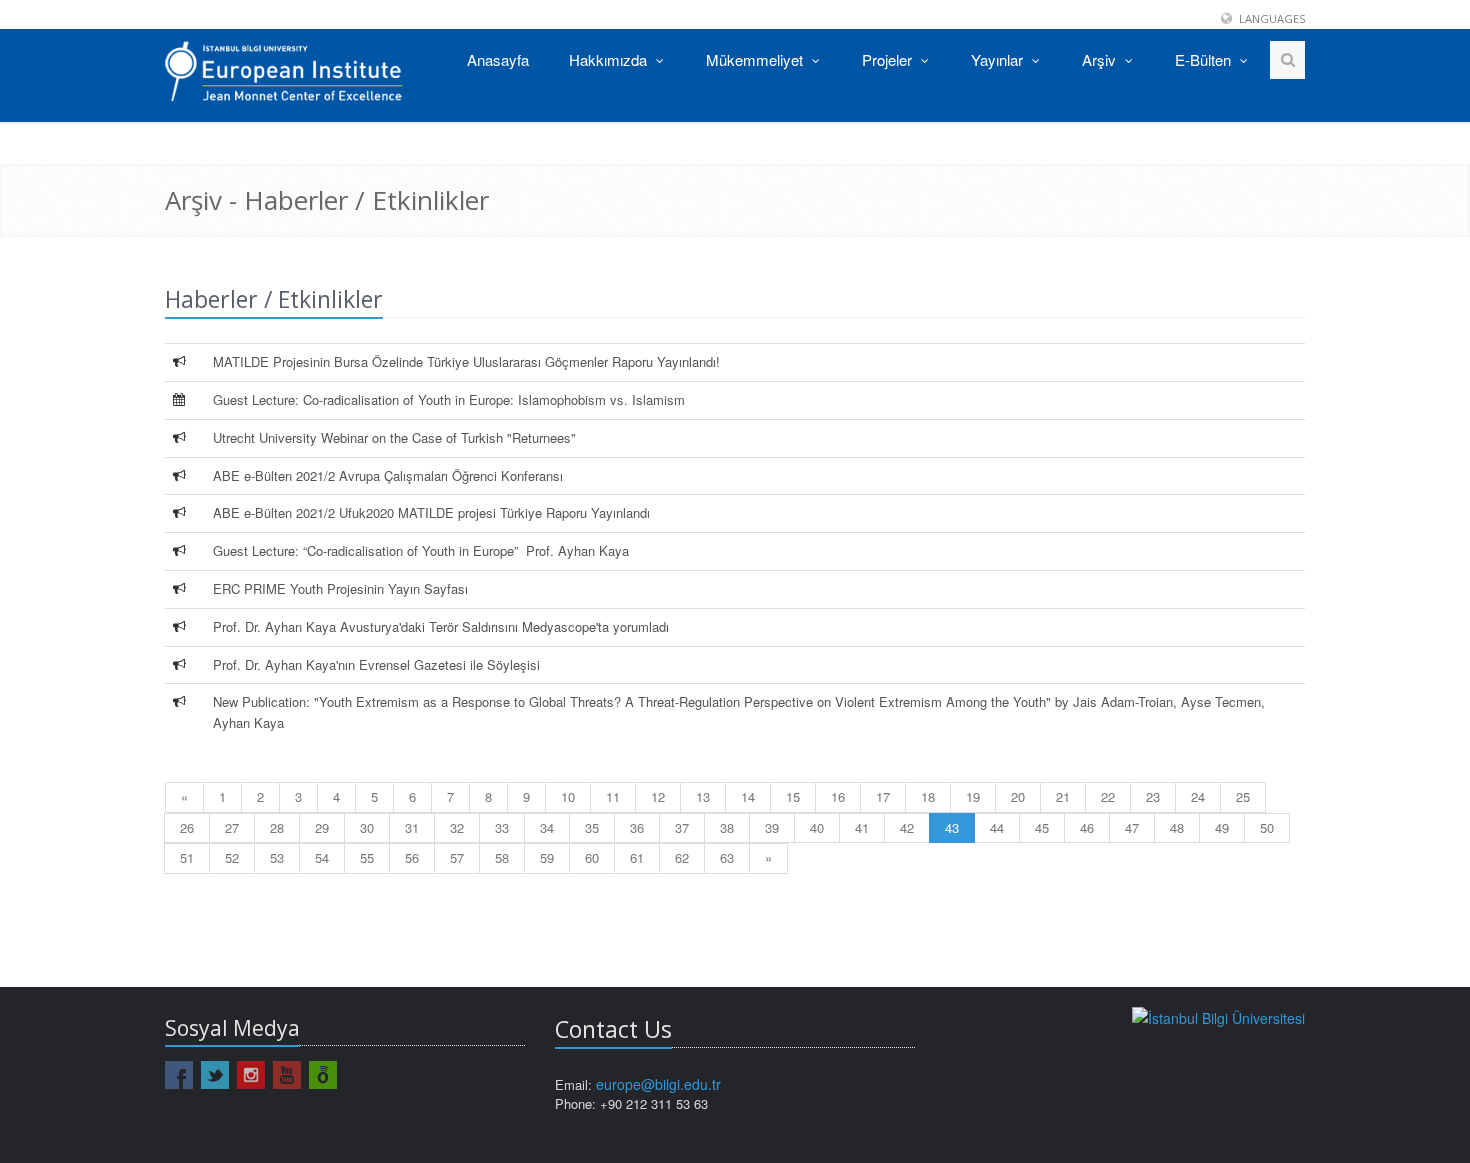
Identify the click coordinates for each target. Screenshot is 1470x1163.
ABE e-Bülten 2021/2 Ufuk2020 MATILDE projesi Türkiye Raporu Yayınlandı (431, 512)
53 (277, 857)
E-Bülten (1205, 59)
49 (1222, 827)
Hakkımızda (610, 59)
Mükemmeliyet (756, 59)
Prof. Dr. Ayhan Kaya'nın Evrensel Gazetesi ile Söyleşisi (376, 664)
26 (187, 827)
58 (502, 857)
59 (547, 857)
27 (232, 827)
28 (277, 827)
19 (973, 796)
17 (883, 796)
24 (1198, 796)
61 (637, 857)
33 (502, 827)
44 (997, 827)
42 (907, 827)
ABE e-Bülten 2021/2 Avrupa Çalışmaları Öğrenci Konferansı (388, 475)
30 (367, 827)
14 (748, 796)
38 (727, 827)
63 (727, 857)
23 (1153, 796)
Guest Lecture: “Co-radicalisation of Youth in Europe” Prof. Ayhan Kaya (421, 550)
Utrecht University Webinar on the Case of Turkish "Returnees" (394, 437)
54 (322, 857)
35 (592, 827)
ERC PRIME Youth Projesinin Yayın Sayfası (340, 588)
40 (817, 827)
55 (367, 857)
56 (412, 857)
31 (412, 827)
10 (568, 796)
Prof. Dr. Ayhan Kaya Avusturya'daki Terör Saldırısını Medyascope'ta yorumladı (441, 626)
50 (1267, 827)
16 (838, 796)
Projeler (889, 59)
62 (682, 857)
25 (1243, 796)
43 (952, 827)
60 (592, 857)
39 (772, 827)
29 (322, 827)
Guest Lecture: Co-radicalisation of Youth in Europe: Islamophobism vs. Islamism (449, 399)
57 (457, 857)
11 (613, 796)
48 (1177, 827)
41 (862, 827)
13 (703, 796)
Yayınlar (999, 59)
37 (682, 827)
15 (793, 796)
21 (1063, 796)
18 (928, 796)
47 (1132, 827)
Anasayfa (498, 59)
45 (1042, 827)
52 (232, 857)
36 (637, 827)
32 (457, 827)
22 (1108, 796)
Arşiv (1101, 59)
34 (547, 827)
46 (1087, 827)
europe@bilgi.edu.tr (658, 1084)
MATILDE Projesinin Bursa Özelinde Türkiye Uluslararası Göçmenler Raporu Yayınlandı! (466, 361)
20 (1018, 796)
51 (187, 857)
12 (658, 796)
